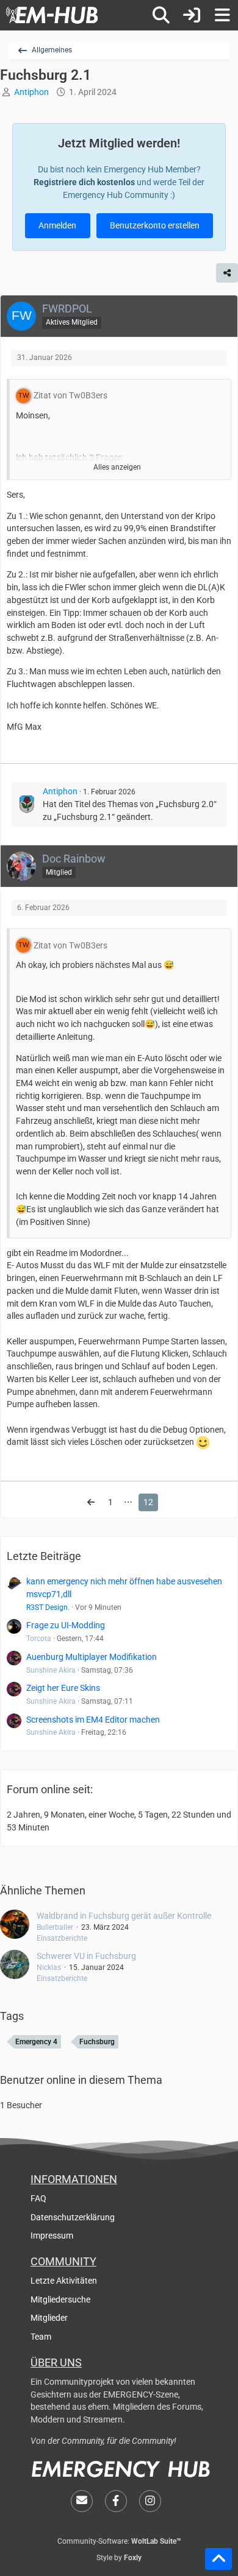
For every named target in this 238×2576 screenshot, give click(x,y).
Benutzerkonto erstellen (155, 225)
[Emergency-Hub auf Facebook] (116, 2501)
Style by (119, 2558)
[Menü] (222, 15)
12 (148, 1502)
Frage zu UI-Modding (66, 1625)
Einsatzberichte (62, 1938)
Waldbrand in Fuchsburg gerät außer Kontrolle (124, 1916)
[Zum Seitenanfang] (218, 2559)
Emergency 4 (36, 2042)
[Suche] (161, 15)
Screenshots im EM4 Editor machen (93, 1720)
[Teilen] (227, 273)
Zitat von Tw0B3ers (70, 395)
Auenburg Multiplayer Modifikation (92, 1657)
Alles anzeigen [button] (117, 467)
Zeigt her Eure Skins (63, 1688)
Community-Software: (119, 2541)
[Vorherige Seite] (91, 1502)
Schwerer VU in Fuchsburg (86, 1956)
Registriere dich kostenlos (84, 182)
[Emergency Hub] (52, 15)
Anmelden (57, 225)
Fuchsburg (97, 2042)
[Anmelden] (192, 15)
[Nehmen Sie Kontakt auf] (82, 2501)
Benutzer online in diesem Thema (81, 2080)
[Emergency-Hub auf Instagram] (150, 2501)
